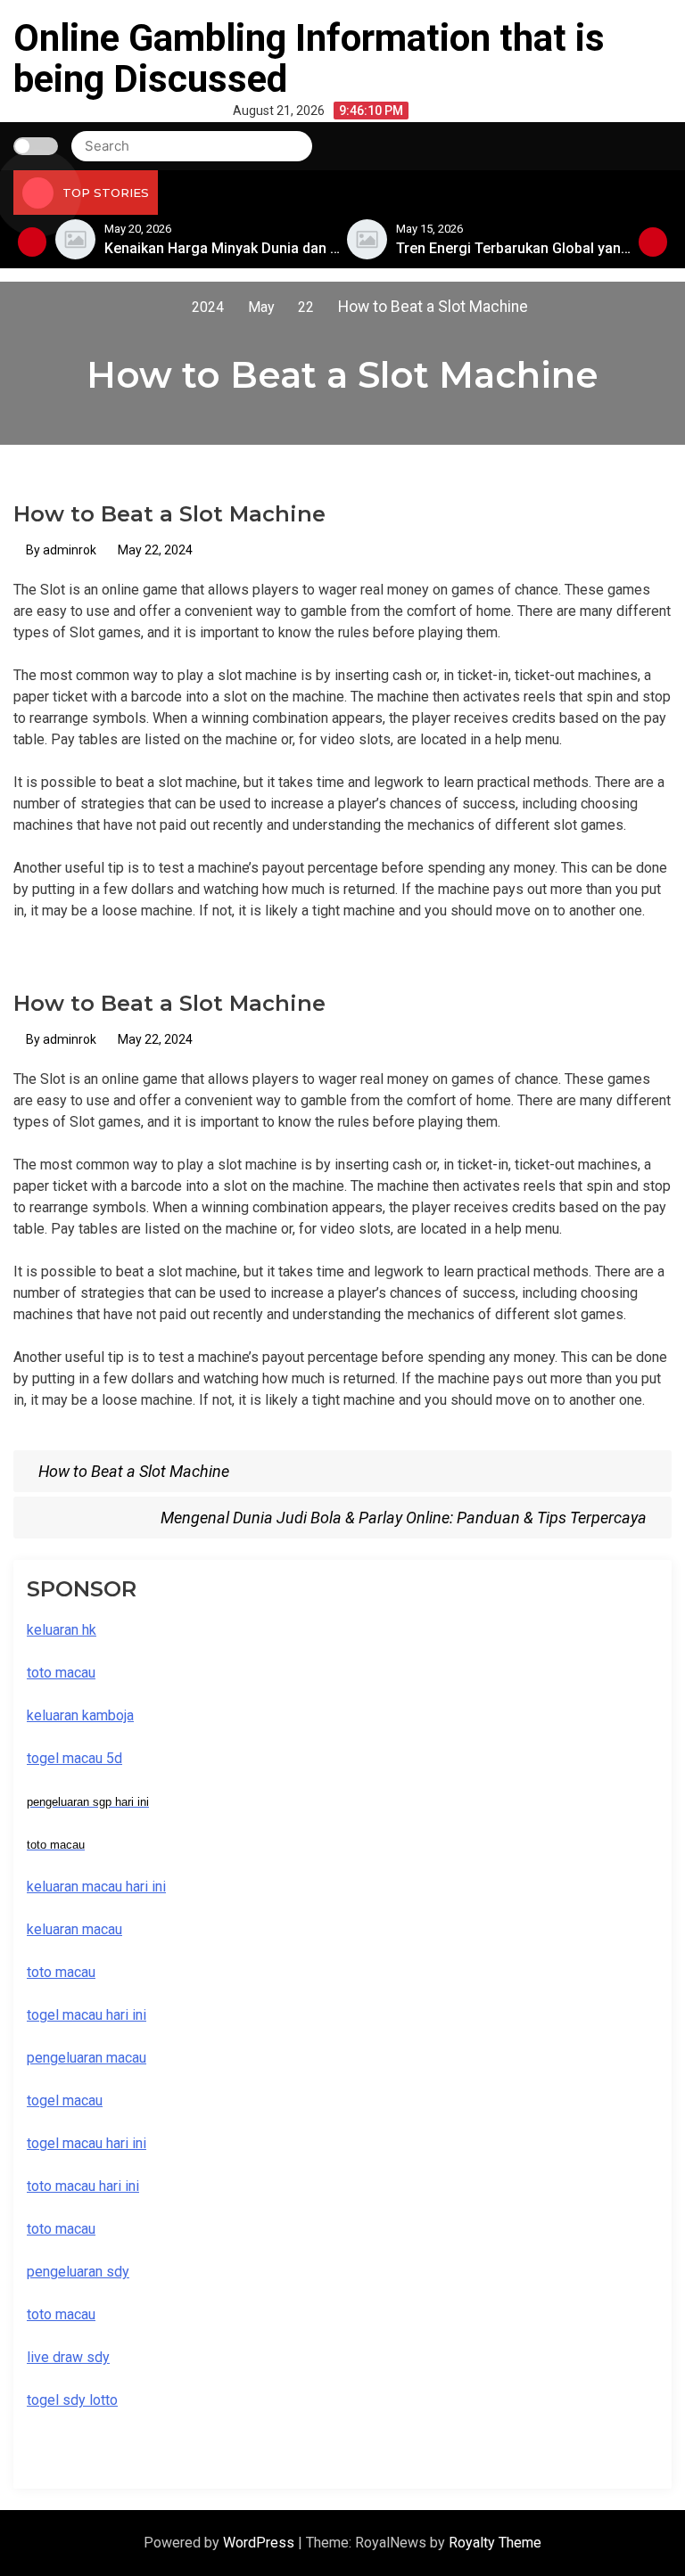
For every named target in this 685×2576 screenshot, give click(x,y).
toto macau (61, 2314)
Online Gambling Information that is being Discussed (309, 58)
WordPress (260, 2543)
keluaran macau (74, 1929)
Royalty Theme (495, 2543)
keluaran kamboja (80, 1715)
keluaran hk (62, 1630)
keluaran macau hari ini (96, 1887)
